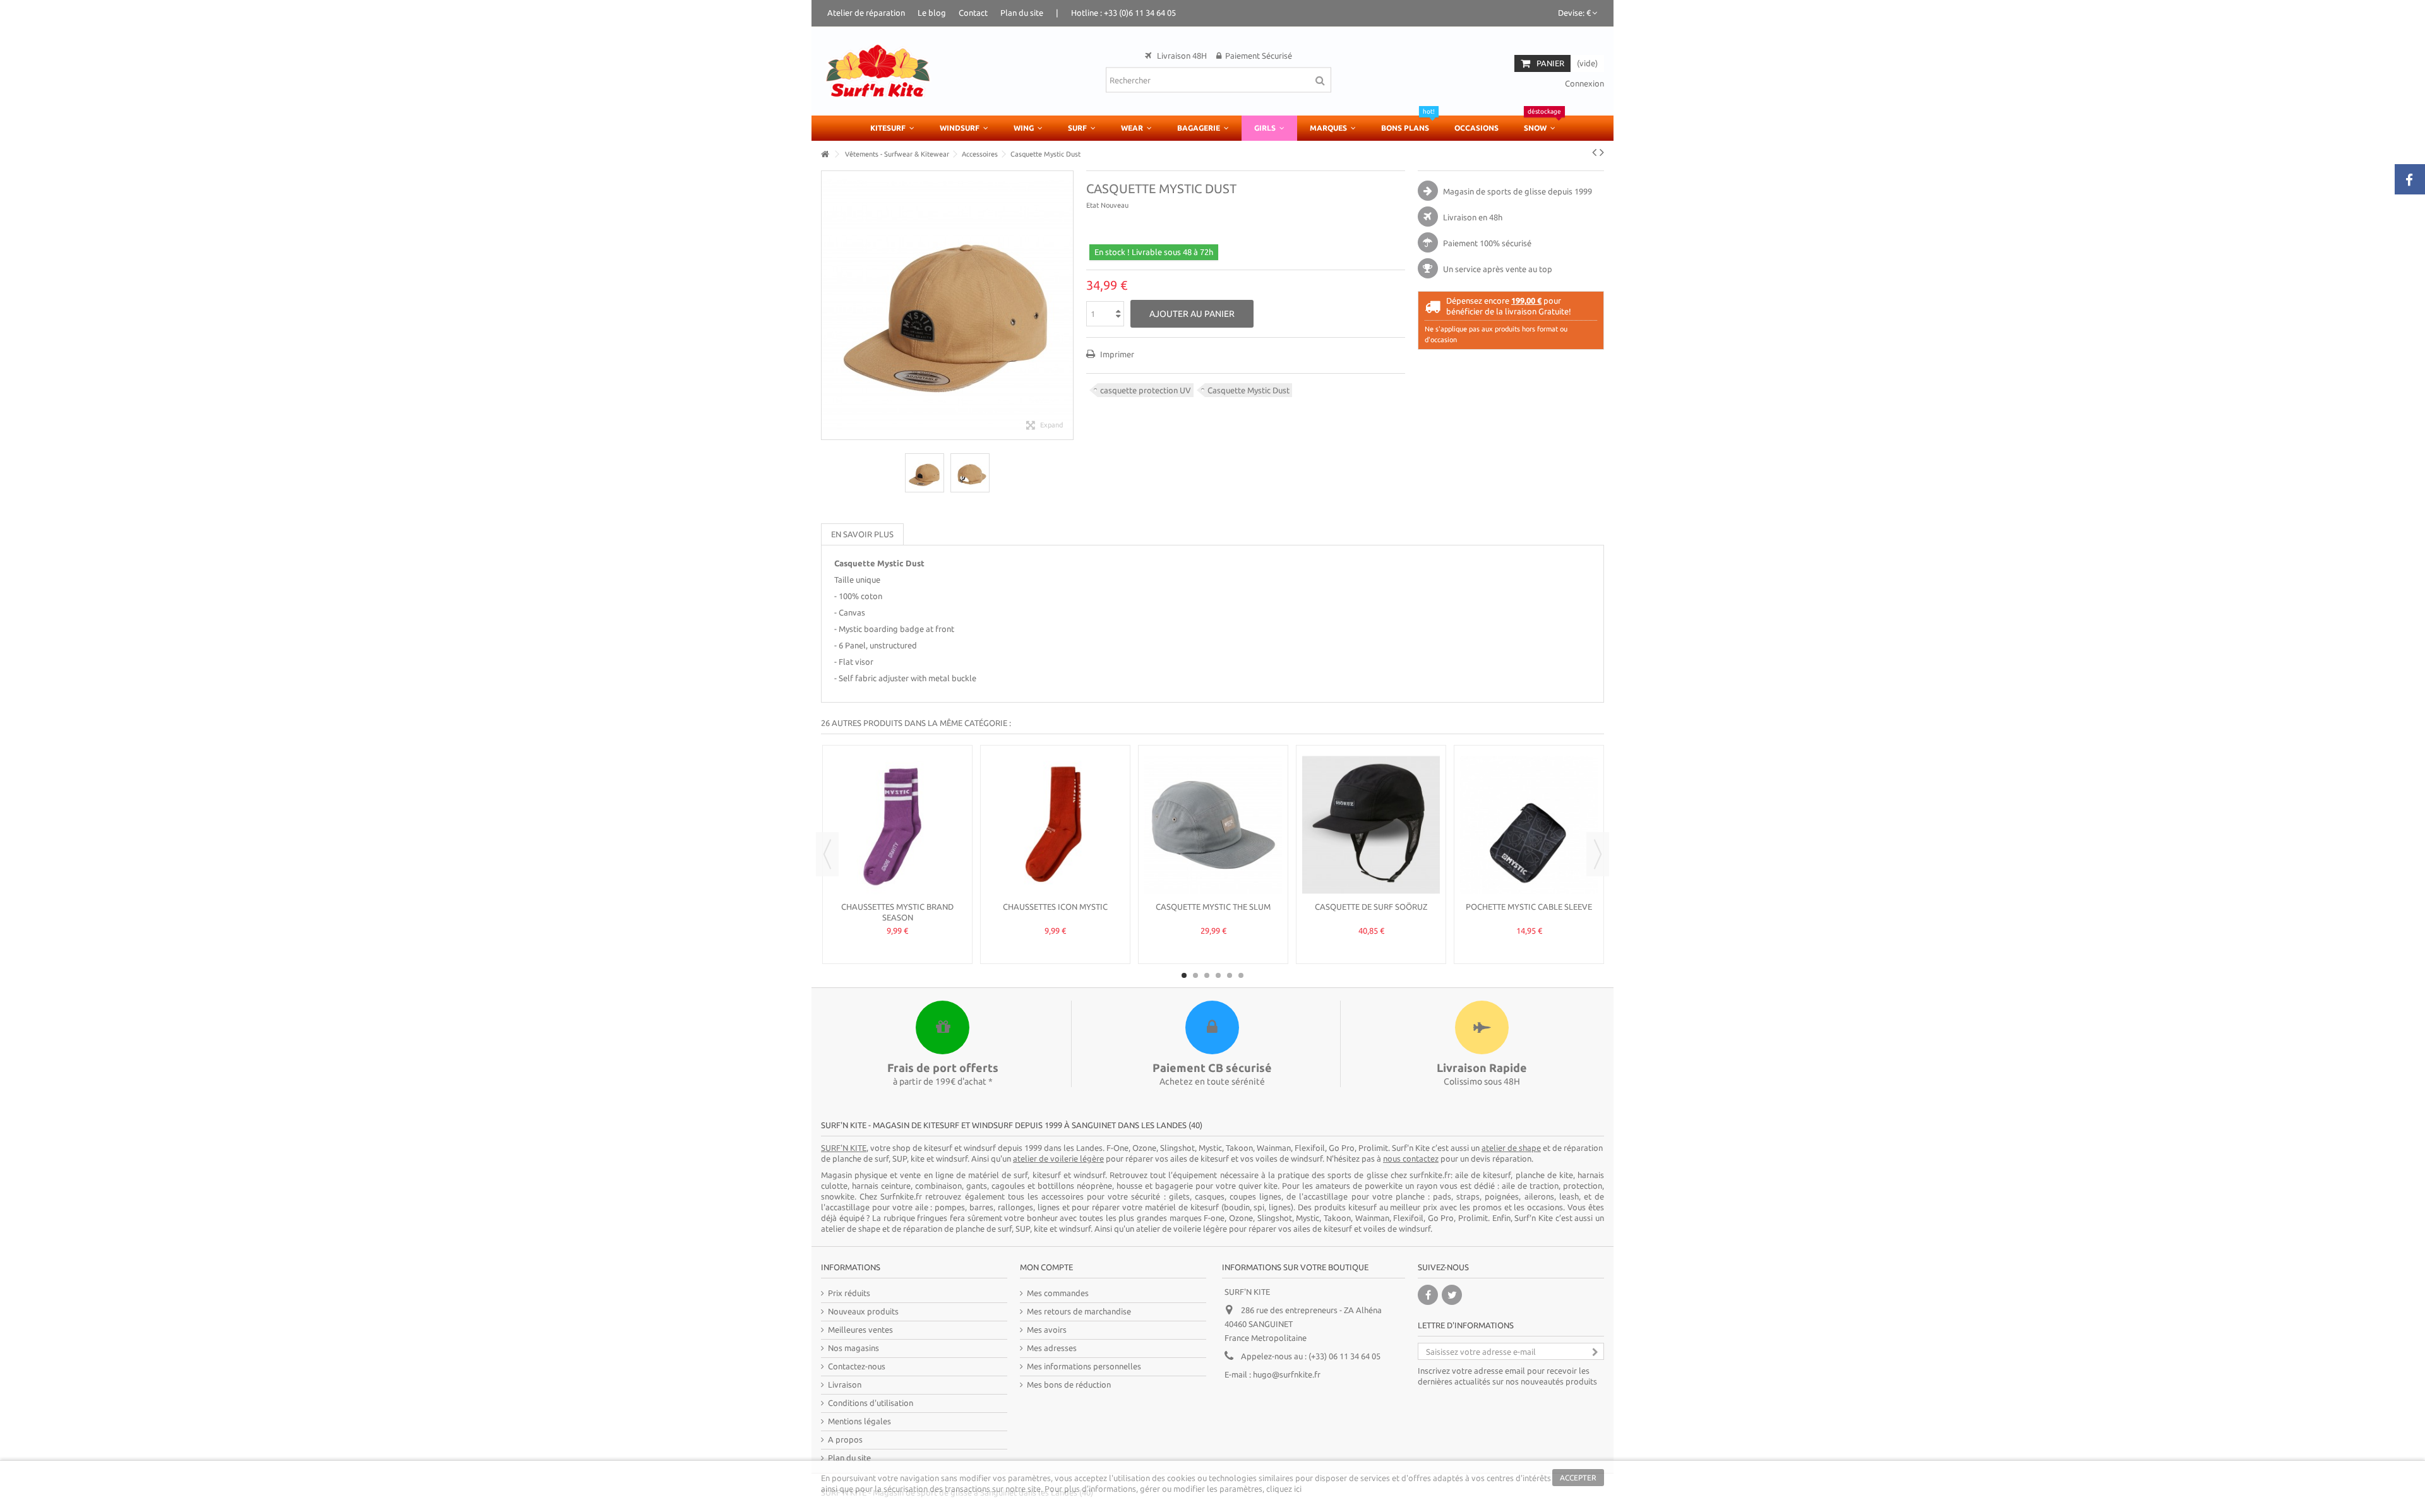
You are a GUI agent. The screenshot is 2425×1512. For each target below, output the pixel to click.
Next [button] (1598, 854)
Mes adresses (1052, 1348)
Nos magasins (853, 1348)
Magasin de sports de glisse (1494, 191)
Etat (1093, 205)
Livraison (845, 1384)
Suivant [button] (1067, 305)
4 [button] (1218, 975)
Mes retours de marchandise (1079, 1311)
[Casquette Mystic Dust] (925, 473)
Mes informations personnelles (1084, 1366)
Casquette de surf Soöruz (1371, 907)
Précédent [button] (828, 305)
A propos (845, 1439)
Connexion (1584, 83)
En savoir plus (862, 534)
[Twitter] (1452, 1295)
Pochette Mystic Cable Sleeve (1529, 907)
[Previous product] (1594, 152)
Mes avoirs (1047, 1330)
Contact (973, 13)
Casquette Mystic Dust (1248, 390)
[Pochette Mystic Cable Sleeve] (1529, 825)
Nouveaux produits (863, 1311)
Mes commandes (1058, 1293)
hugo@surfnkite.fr (1287, 1374)
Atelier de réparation (866, 13)
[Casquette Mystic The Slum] (1213, 825)
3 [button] (1207, 975)
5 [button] (1230, 975)
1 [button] (1184, 975)
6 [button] (1241, 975)
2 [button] (1195, 975)
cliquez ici (1284, 1489)
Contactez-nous (857, 1366)
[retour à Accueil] (825, 154)
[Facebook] (1428, 1295)
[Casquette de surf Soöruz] (1371, 825)
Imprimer (1116, 354)
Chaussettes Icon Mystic (1055, 907)
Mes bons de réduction (1069, 1384)
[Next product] (1602, 152)
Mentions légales (859, 1421)
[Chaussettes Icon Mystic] (1055, 825)
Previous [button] (827, 854)
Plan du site (1022, 13)
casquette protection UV (1146, 390)
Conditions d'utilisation (871, 1403)
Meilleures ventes (860, 1330)
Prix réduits (849, 1293)
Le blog (932, 13)
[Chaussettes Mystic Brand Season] (897, 825)
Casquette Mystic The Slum (1213, 907)
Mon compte (1046, 1267)
